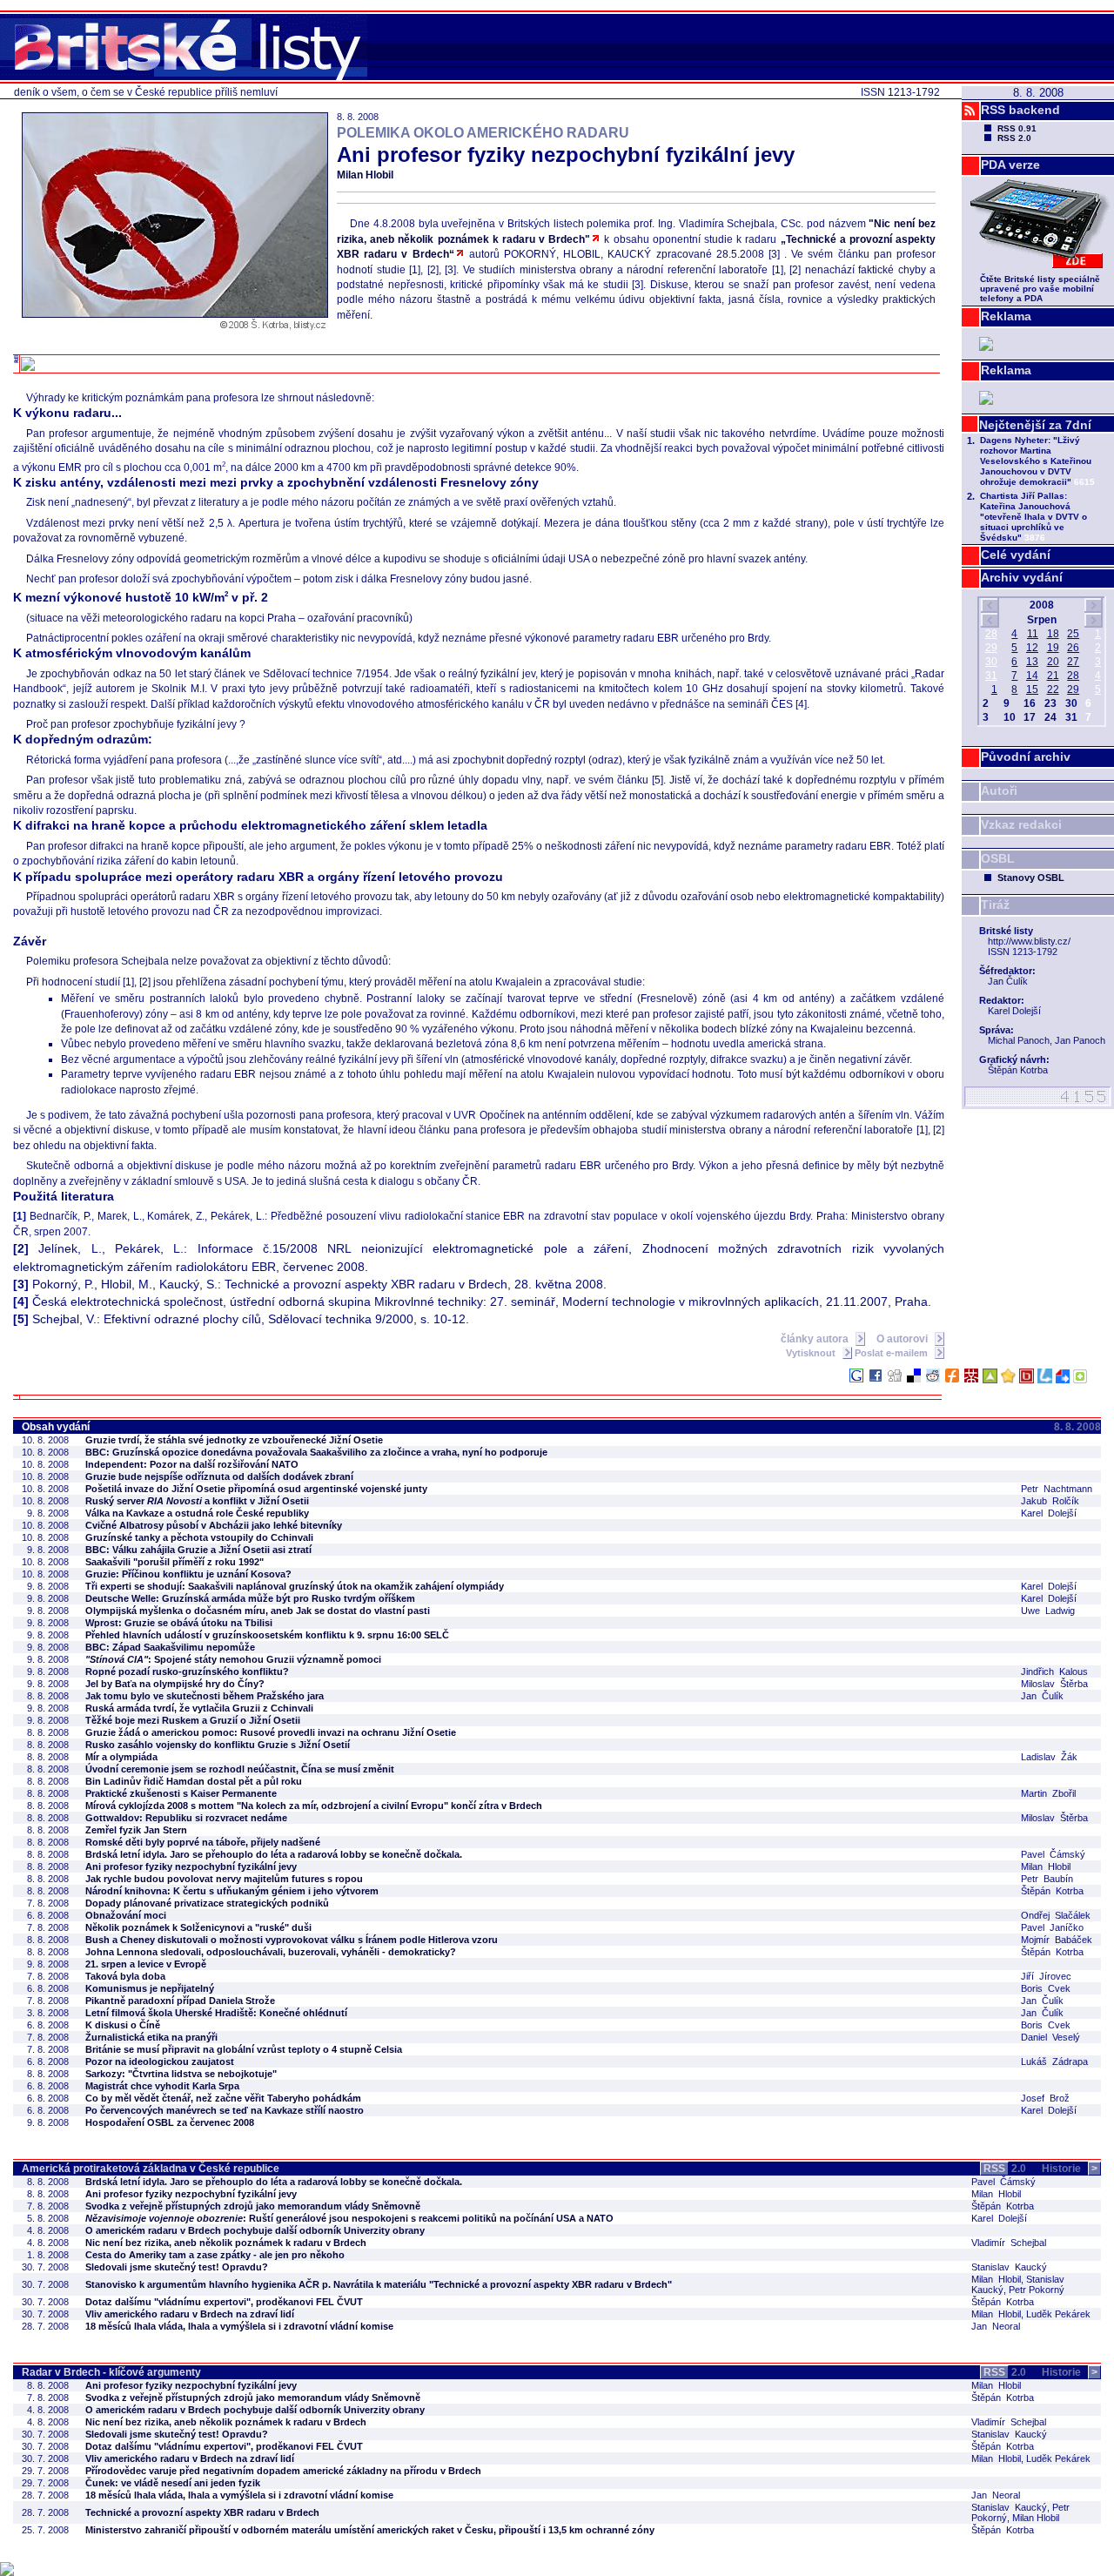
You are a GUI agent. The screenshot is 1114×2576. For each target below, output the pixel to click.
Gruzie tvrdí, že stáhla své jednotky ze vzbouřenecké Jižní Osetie (234, 1440)
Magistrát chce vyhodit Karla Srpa (162, 2086)
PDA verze (1010, 165)
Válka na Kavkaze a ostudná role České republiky (197, 1513)
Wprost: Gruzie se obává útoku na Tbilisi (179, 1623)
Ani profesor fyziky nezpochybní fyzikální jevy (191, 1866)
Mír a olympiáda (121, 1757)
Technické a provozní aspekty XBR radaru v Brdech (202, 2512)
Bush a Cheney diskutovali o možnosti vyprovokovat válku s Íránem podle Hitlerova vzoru (292, 1940)
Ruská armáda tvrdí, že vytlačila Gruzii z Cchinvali (199, 1708)
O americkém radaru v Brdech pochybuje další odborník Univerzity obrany (255, 2230)
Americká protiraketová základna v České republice (151, 2169)
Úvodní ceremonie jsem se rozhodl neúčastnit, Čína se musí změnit (240, 1769)
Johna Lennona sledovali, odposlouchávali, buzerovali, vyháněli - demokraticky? (271, 1952)
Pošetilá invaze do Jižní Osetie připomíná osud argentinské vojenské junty (256, 1489)
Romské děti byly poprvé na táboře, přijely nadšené (203, 1842)
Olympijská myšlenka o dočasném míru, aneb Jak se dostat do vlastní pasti (258, 1611)
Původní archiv (1026, 757)
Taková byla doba (125, 1976)
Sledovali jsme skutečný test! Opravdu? (177, 2267)
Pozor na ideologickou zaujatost (160, 2061)
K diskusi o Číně (123, 2025)
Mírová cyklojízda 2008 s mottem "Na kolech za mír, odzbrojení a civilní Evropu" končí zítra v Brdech (314, 1806)
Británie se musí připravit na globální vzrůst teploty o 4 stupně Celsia (244, 2049)
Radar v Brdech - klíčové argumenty (111, 2372)
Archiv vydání (1022, 577)
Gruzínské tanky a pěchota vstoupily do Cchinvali (199, 1537)
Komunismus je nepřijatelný (150, 1988)
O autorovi (903, 1339)
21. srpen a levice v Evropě (146, 1964)
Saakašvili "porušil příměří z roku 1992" (174, 1562)
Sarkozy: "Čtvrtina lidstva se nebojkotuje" (181, 2074)
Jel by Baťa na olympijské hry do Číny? (175, 1684)
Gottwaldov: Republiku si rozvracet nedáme (186, 1818)
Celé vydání (1016, 555)
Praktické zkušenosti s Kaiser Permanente (181, 1793)
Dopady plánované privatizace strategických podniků (207, 1903)
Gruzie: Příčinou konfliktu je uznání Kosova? (188, 1574)
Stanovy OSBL (1031, 878)
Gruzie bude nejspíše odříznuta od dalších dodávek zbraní (219, 1476)
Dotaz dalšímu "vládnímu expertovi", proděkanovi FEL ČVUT (224, 2302)
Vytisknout (812, 1353)
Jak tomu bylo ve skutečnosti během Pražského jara (205, 1696)
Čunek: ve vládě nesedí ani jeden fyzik (173, 2483)
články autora (816, 1339)
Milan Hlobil (365, 175)
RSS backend (1020, 110)
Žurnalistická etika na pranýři (151, 2037)
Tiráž (995, 905)
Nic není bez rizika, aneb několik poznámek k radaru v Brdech (226, 2243)
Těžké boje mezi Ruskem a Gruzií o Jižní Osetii (193, 1720)
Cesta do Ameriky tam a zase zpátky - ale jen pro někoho (215, 2255)
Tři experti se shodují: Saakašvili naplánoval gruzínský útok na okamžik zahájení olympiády (295, 1586)
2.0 (1005, 2169)
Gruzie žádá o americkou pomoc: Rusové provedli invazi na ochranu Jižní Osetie (271, 1732)
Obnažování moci (126, 1915)
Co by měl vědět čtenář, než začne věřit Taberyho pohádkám (223, 2098)
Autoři (999, 790)
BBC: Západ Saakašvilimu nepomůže (170, 1647)
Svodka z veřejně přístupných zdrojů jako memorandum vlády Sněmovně (253, 2206)
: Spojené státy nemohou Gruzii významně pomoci (233, 1659)
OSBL (998, 858)
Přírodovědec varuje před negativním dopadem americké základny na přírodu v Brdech (283, 2471)
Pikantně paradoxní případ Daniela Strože (180, 2001)
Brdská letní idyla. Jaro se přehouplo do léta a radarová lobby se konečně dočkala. (274, 1854)
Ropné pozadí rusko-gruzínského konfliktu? (187, 1671)
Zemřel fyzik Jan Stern (136, 1830)
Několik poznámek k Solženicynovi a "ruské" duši (198, 1927)
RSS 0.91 (1017, 128)
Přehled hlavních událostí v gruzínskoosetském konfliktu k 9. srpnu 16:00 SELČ (267, 1635)
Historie (1070, 2169)
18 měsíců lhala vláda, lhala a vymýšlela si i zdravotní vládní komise (239, 2326)
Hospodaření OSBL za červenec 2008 (170, 2122)
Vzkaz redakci (1021, 824)
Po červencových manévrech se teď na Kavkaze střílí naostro (225, 2110)
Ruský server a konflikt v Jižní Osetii (197, 1501)
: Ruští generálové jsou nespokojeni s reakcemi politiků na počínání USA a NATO (349, 2218)
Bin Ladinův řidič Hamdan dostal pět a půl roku (194, 1781)
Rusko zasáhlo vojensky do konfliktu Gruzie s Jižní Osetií (218, 1745)
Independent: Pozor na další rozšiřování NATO (192, 1464)
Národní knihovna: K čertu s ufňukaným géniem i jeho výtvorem (232, 1891)
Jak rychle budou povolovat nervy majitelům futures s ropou (224, 1879)
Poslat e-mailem (893, 1353)
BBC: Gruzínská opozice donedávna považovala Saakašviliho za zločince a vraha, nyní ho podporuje (316, 1452)
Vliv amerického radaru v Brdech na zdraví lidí (190, 2314)
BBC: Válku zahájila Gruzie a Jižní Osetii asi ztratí (198, 1550)
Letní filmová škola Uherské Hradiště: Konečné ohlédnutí (216, 2013)
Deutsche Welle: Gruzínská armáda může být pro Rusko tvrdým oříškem (250, 1598)
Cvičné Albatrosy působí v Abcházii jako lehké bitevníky (214, 1525)
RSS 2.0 (1014, 138)
